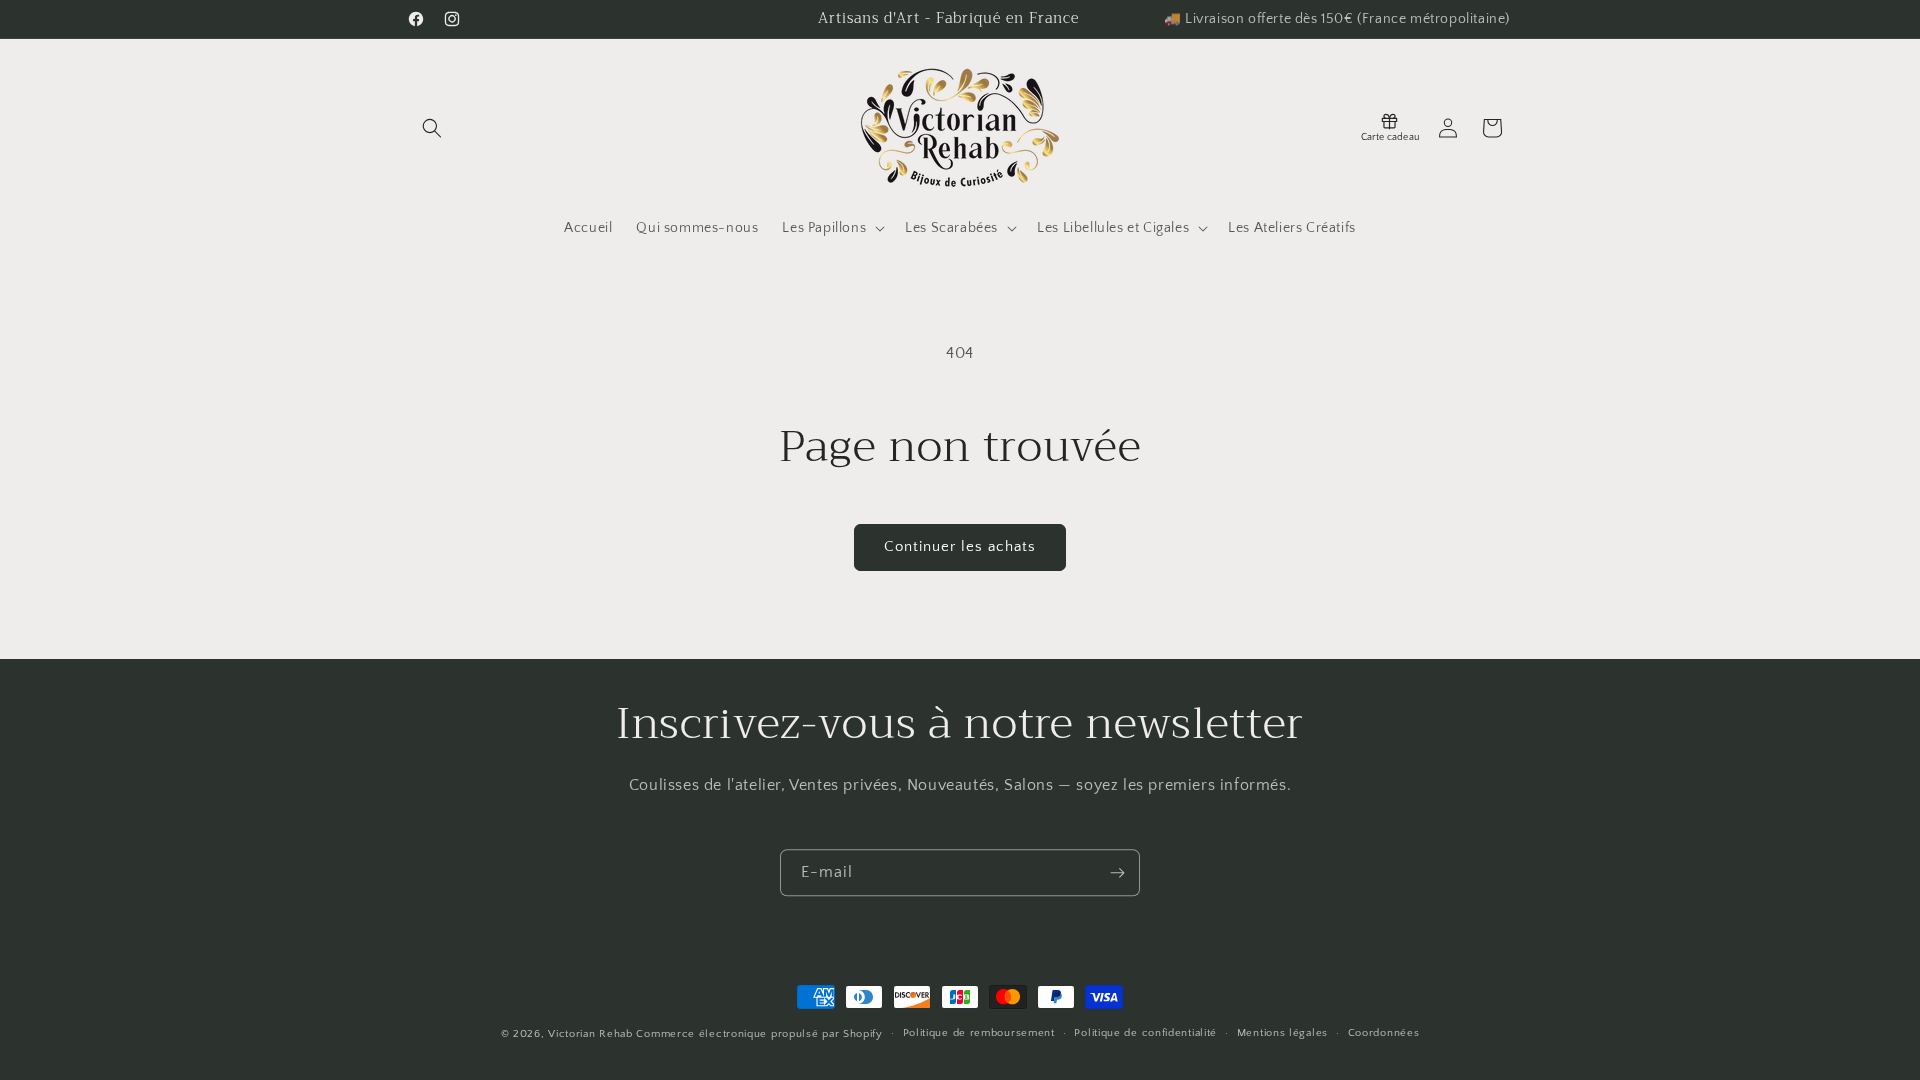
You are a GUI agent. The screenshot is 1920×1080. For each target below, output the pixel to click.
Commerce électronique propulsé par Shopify (759, 1034)
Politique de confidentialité (1145, 1033)
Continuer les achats (960, 546)
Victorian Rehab (590, 1034)
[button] (432, 128)
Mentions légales (1282, 1033)
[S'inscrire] (1117, 872)
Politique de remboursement (979, 1033)
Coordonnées (1384, 1033)
